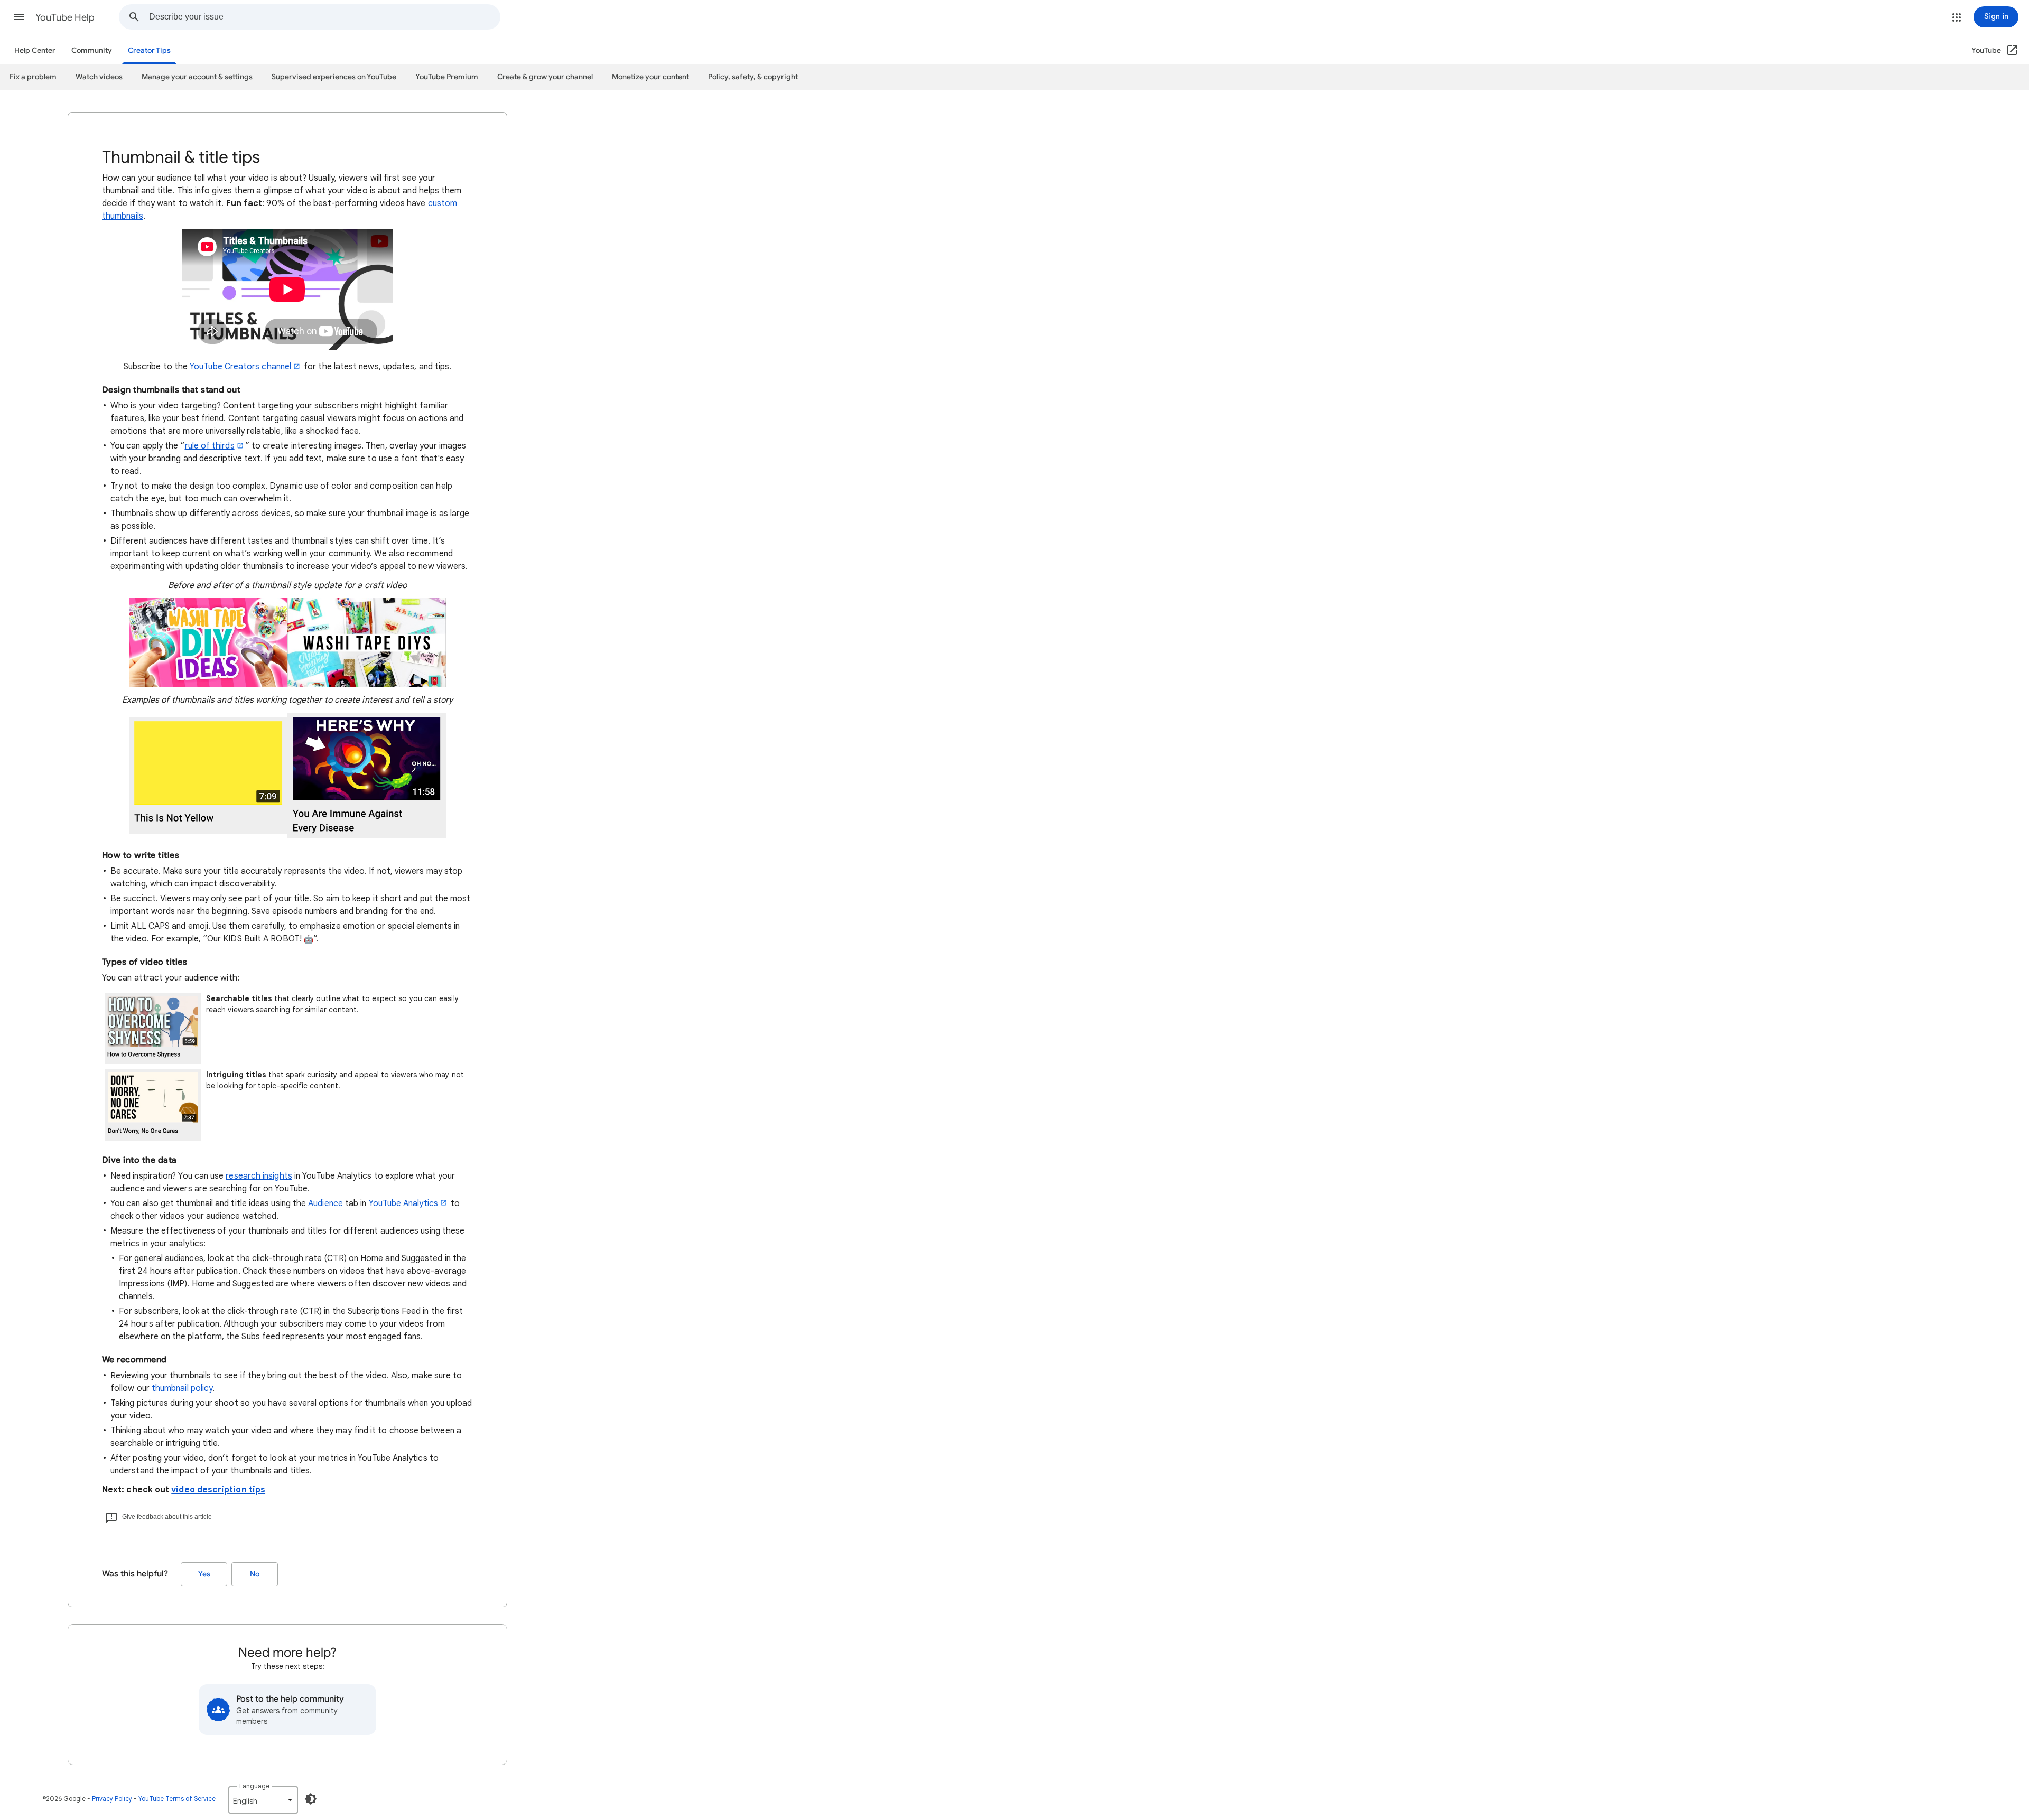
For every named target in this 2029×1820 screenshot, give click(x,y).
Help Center (35, 50)
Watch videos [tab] (99, 77)
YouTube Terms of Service (177, 1799)
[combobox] (324, 17)
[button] (19, 17)
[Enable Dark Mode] (311, 1799)
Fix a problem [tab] (33, 77)
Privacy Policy (112, 1799)
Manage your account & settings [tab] (197, 77)
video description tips (218, 1490)
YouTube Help (65, 17)
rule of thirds (210, 446)
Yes (204, 1574)
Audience (325, 1203)
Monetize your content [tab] (650, 77)
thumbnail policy (182, 1388)
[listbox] (263, 1800)
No (255, 1574)
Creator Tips (149, 50)
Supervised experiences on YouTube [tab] (334, 77)
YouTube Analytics (403, 1203)
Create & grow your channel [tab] (545, 77)
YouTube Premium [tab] (447, 77)
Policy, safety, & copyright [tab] (753, 77)
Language (254, 1786)
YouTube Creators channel (240, 367)
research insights (259, 1176)
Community (92, 50)
